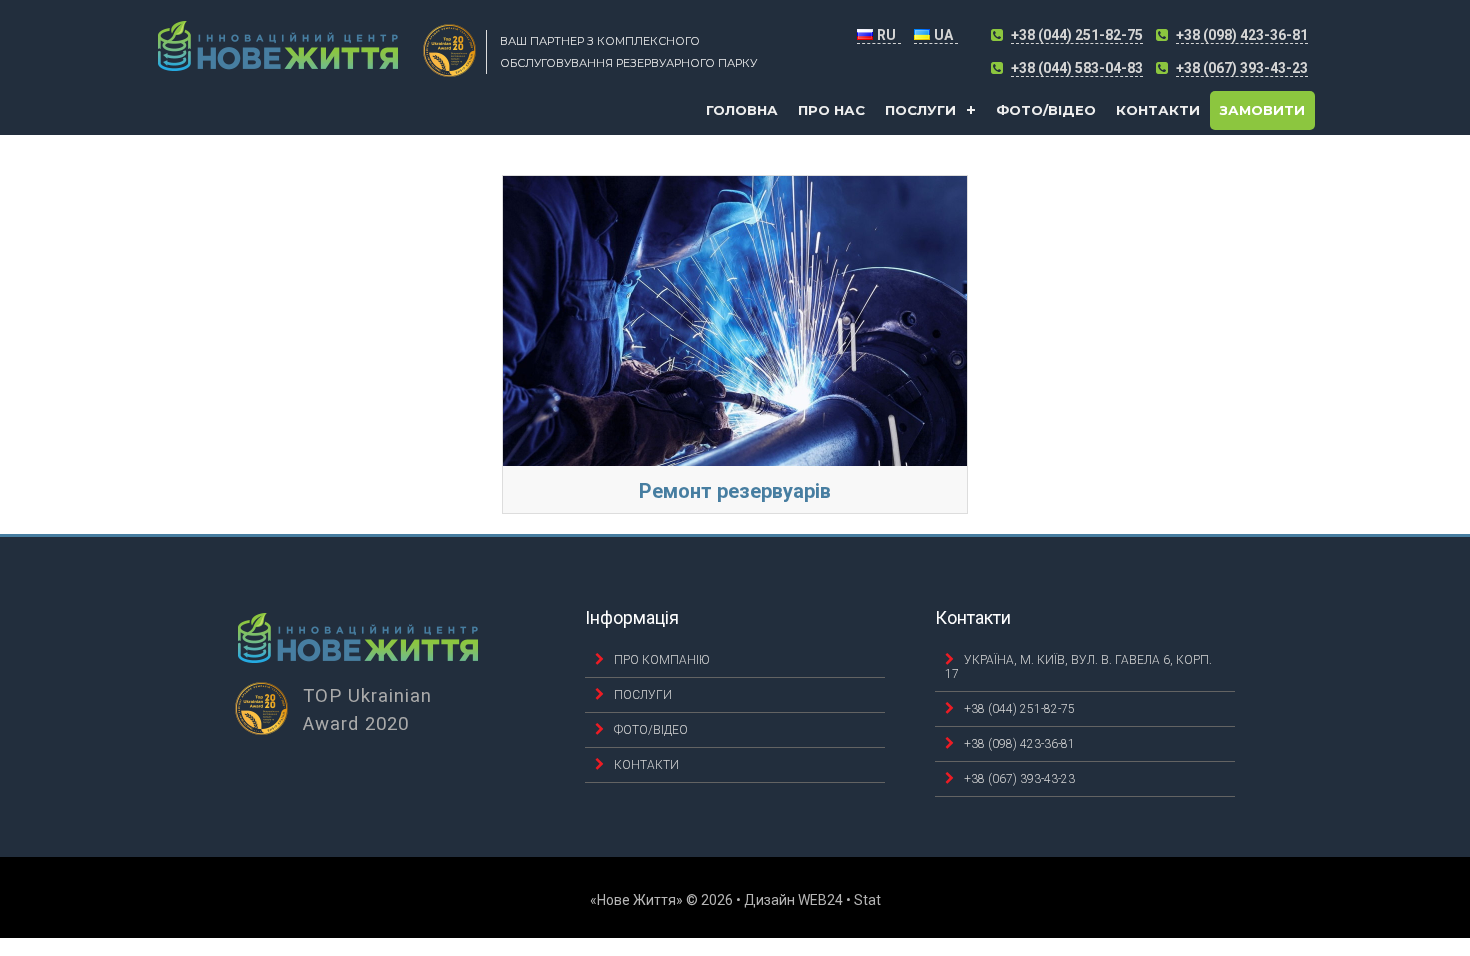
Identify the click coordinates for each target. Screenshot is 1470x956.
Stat (867, 900)
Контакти (1158, 110)
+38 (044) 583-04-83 (1077, 68)
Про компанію (662, 660)
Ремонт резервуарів (735, 491)
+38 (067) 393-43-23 (1242, 68)
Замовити (1262, 110)
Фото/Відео (1046, 110)
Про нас (831, 110)
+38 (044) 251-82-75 (1077, 35)
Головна (742, 110)
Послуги (920, 110)
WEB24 (820, 900)
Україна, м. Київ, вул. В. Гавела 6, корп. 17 (1078, 667)
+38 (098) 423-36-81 (1242, 35)
